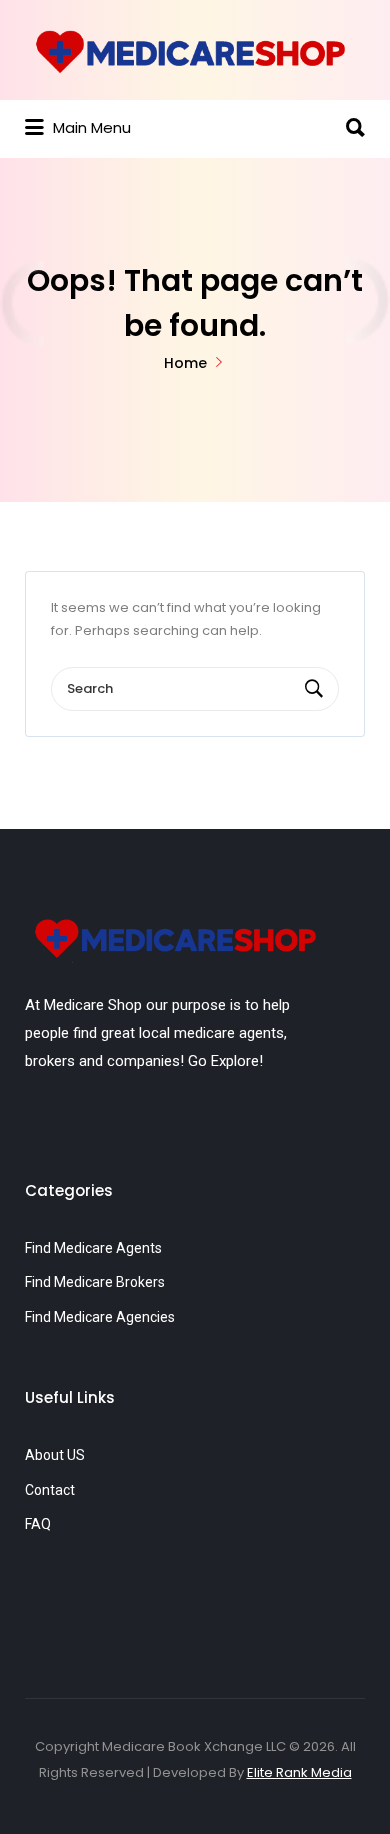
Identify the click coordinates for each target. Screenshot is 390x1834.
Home (185, 363)
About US (55, 1455)
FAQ (38, 1524)
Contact (50, 1490)
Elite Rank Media (299, 1772)
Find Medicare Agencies (100, 1317)
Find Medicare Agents (93, 1248)
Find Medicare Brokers (95, 1282)
